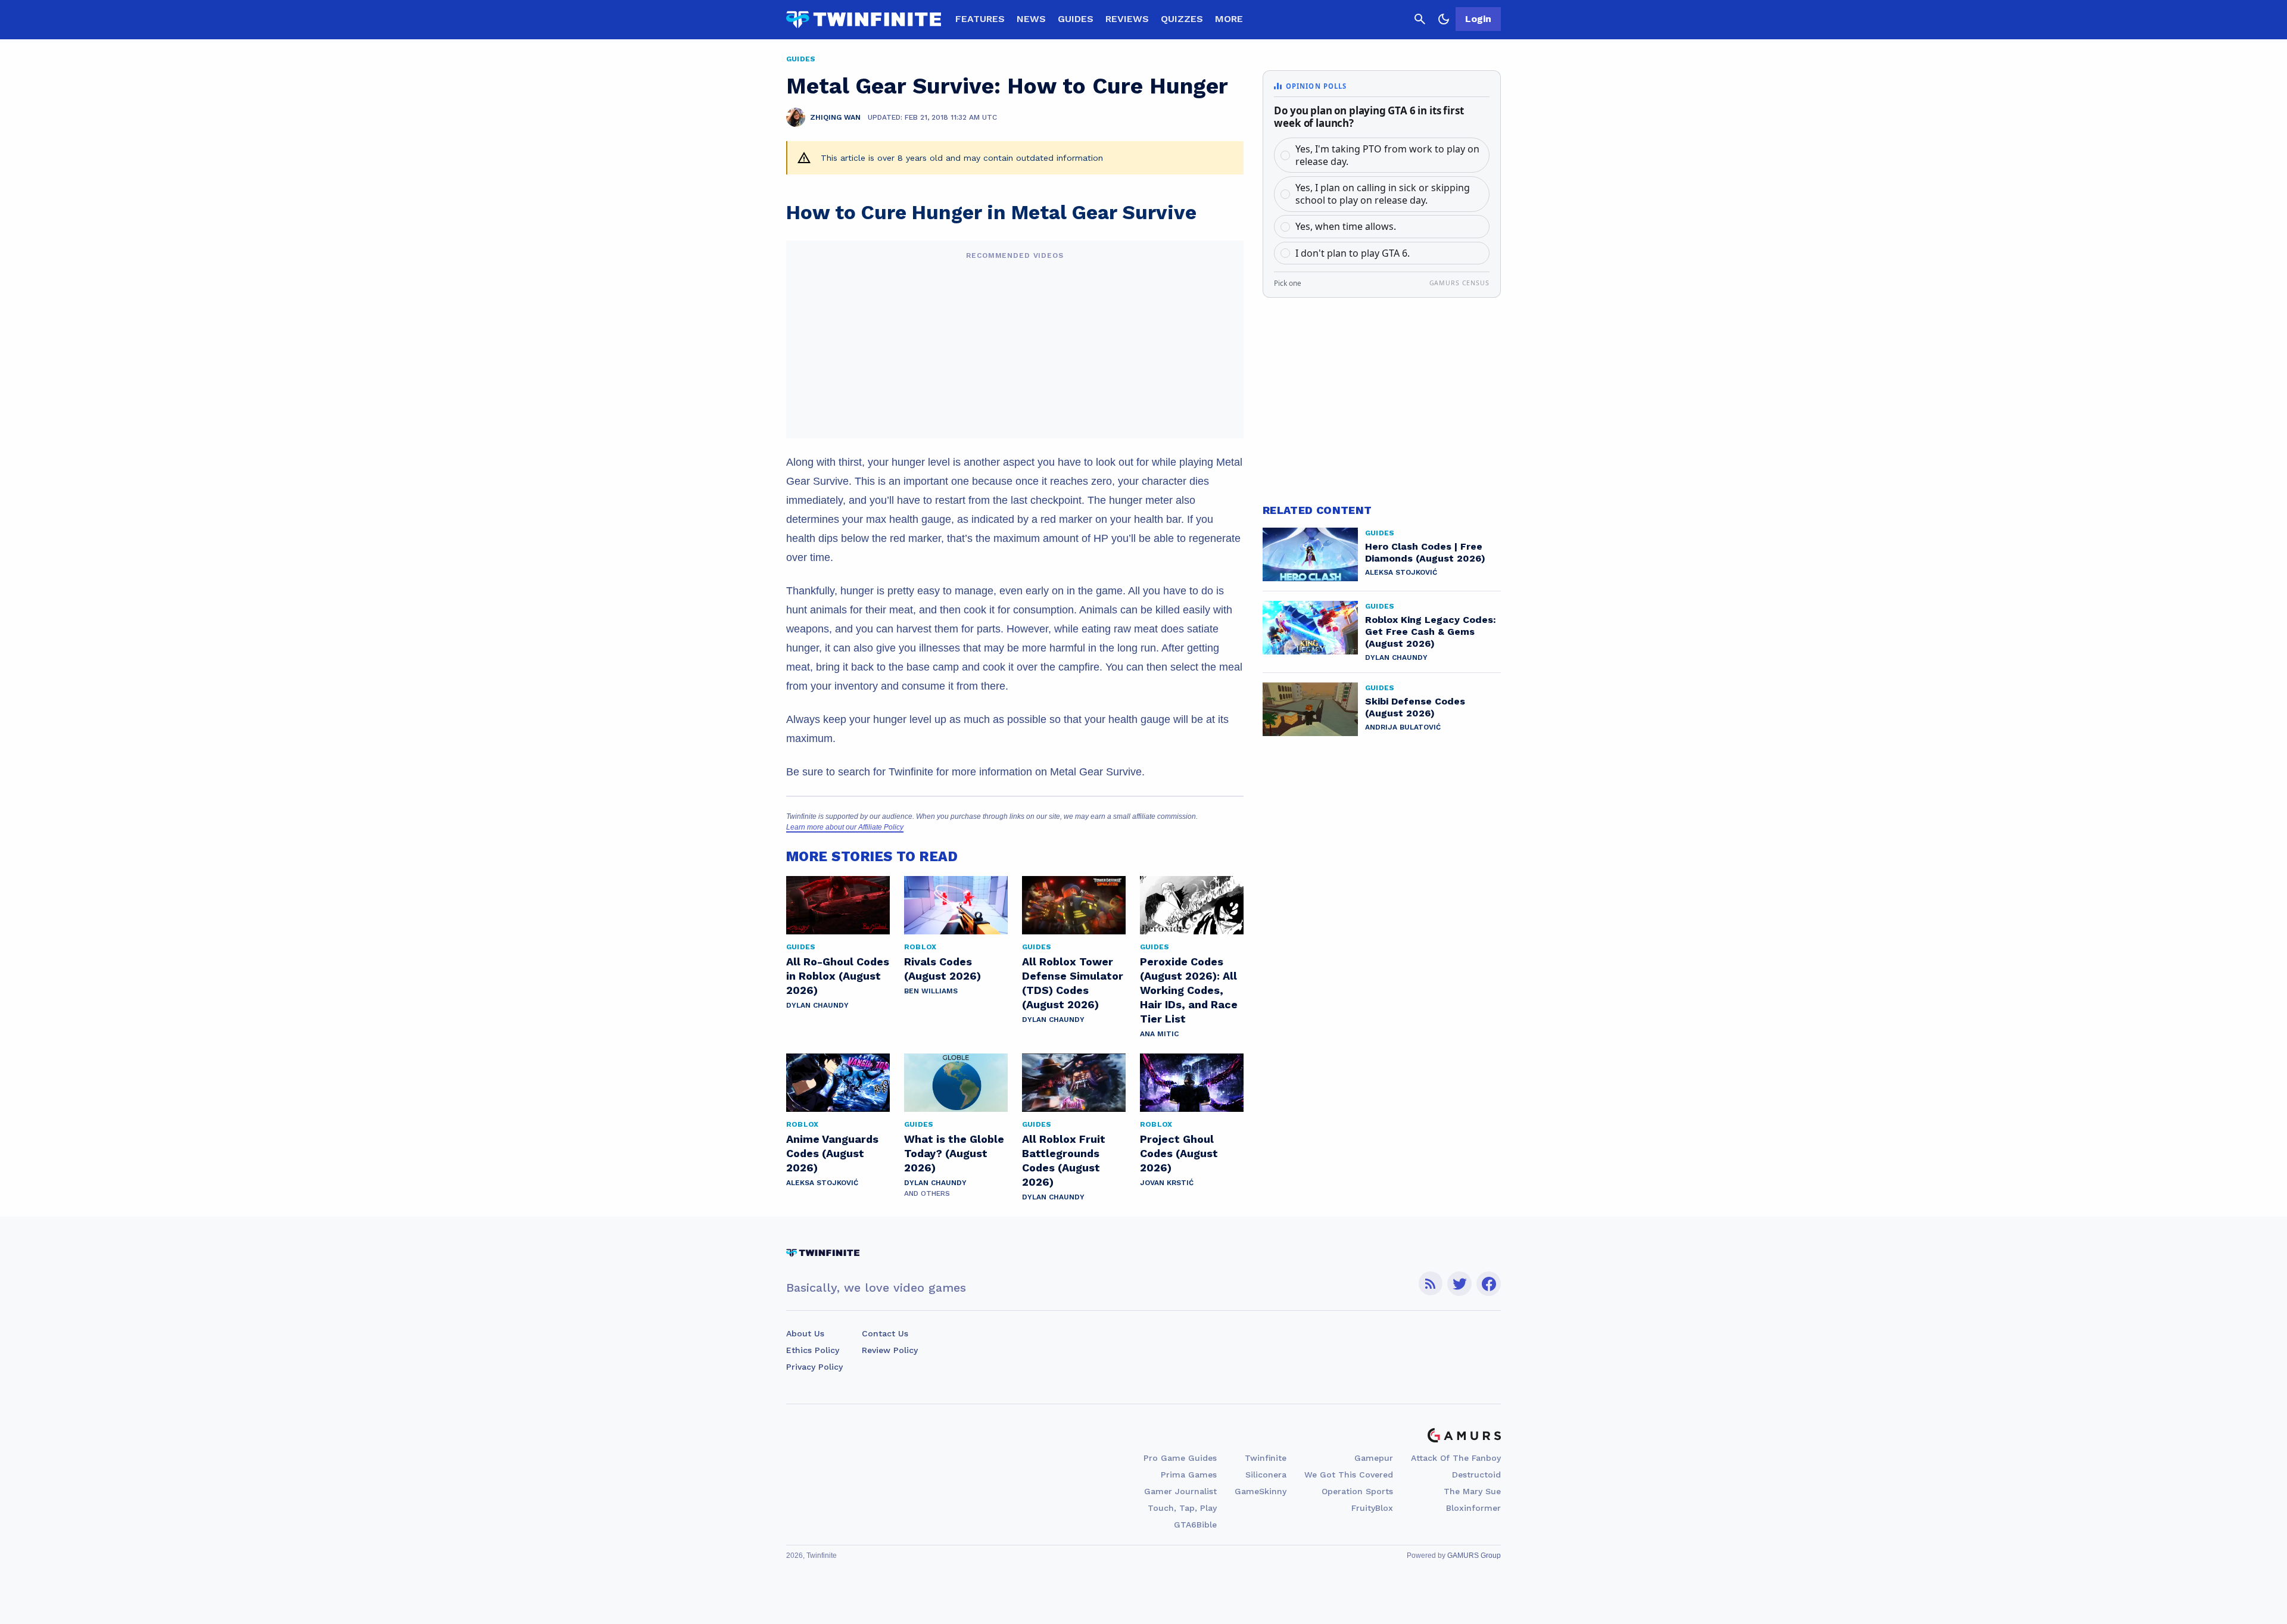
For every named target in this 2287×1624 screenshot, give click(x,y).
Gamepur (1374, 1458)
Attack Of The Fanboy (1456, 1458)
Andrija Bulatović (1403, 727)
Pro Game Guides (1180, 1458)
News (1031, 19)
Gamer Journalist (1180, 1491)
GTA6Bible (1195, 1525)
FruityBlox (1372, 1508)
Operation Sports (1357, 1491)
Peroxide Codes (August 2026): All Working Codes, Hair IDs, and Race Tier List (1189, 990)
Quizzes (1182, 19)
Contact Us (885, 1333)
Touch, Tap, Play (1182, 1508)
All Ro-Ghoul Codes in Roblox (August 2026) (838, 976)
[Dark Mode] (1444, 19)
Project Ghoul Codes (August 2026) (1179, 1153)
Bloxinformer (1473, 1508)
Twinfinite (1266, 1458)
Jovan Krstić (1167, 1183)
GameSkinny (1261, 1491)
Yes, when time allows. (1346, 226)
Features (980, 19)
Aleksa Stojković (822, 1183)
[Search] (1420, 19)
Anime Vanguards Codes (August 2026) (832, 1153)
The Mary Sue (1472, 1491)
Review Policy (890, 1350)
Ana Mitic (1159, 1034)
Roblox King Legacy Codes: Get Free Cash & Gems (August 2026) (1431, 632)
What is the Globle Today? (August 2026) (954, 1153)
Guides (1076, 19)
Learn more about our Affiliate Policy (845, 827)
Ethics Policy (813, 1350)
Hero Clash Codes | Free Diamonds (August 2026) (1425, 552)
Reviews (1127, 19)
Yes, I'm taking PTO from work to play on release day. (1387, 155)
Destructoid (1476, 1475)
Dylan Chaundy (817, 1005)
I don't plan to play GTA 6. (1353, 253)
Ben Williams (931, 991)
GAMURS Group (1474, 1556)
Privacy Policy (814, 1367)
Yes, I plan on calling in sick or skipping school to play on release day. (1383, 194)
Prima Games (1189, 1475)
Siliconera (1266, 1475)
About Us (805, 1333)
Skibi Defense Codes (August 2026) (1415, 707)
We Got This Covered (1349, 1475)
